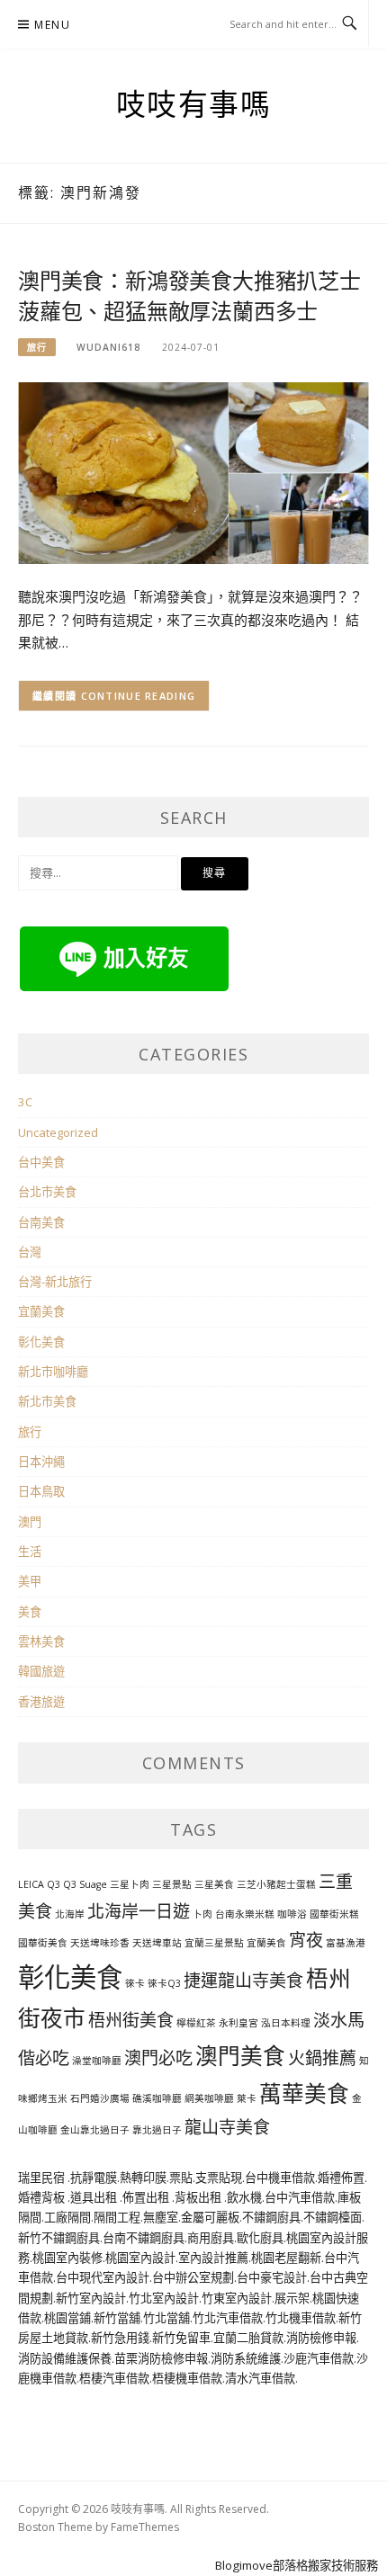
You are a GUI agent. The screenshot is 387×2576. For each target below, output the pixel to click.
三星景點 (172, 1884)
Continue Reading (139, 696)
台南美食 (41, 1222)
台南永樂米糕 (245, 1914)
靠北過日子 (157, 2130)
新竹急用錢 (120, 2338)
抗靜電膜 (94, 2178)
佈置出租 (147, 2197)
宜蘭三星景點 (214, 1943)
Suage (93, 1884)
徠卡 (135, 1983)
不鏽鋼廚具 (271, 2217)
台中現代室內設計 (103, 2277)
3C (25, 1102)
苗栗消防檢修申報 (161, 2358)
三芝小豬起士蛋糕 (276, 1884)
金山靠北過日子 (95, 2130)
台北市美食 (47, 1192)
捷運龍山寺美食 (243, 1981)
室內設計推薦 (213, 2258)
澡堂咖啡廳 (97, 2061)
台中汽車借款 (300, 2197)
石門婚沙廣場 (100, 2098)
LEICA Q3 (39, 1884)
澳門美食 (240, 2056)
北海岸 (70, 1914)
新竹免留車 (181, 2338)
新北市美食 (47, 1401)
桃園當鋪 (67, 2318)
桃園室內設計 (140, 2258)
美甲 (30, 1581)
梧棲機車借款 (187, 2378)
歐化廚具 (260, 2238)
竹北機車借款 (301, 2318)
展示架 (292, 2298)
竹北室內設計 (164, 2298)
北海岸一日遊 (139, 1911)
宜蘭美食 (41, 1311)
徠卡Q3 (164, 1983)
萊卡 (247, 2098)
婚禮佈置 (341, 2178)
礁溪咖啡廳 (157, 2098)
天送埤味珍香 (100, 1943)
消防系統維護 (246, 2358)
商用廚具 (211, 2238)
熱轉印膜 (143, 2178)
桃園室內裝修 (67, 2258)
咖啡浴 (292, 1914)
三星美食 (214, 1884)
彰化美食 (41, 1342)
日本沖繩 (41, 1462)
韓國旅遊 (41, 1671)
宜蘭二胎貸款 (248, 2338)
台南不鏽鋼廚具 (144, 2238)
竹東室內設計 (237, 2298)
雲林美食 (41, 1641)
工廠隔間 (67, 2217)
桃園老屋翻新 (286, 2258)
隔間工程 (117, 2217)
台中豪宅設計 (272, 2277)
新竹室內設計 (91, 2298)
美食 (30, 1612)
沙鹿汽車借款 (319, 2358)
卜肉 (202, 1914)
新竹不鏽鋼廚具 (59, 2238)
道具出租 (95, 2197)
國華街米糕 (334, 1914)
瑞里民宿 (43, 2178)
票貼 (181, 2178)
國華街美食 (43, 1943)
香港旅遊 (41, 1702)
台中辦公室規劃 (193, 2277)
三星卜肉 (130, 1884)
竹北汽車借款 (228, 2318)
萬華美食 (304, 2093)
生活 (30, 1552)
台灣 (30, 1252)
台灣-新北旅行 (55, 1282)
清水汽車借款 (260, 2378)
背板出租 (199, 2197)
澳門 (30, 1522)
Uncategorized (58, 1132)
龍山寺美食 (227, 2127)
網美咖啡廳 (209, 2098)
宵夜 (306, 1940)
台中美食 (41, 1162)
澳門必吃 (158, 2058)
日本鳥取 (41, 1491)
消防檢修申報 (321, 2338)
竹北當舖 (166, 2318)
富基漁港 (346, 1943)
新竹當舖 (117, 2318)
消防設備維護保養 (65, 2358)
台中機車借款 (280, 2178)
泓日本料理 (286, 2023)
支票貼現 (219, 2178)
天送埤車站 (157, 1943)
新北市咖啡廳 (53, 1372)
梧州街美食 (131, 2020)
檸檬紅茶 (196, 2023)
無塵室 (161, 2217)
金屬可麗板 (210, 2217)
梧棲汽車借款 (114, 2378)
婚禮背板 (43, 2197)
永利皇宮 (238, 2023)
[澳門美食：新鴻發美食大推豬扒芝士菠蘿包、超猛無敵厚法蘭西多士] (193, 472)
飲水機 (244, 2197)
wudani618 (108, 347)
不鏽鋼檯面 (333, 2217)
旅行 (37, 347)
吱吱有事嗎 (194, 105)
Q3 (70, 1884)
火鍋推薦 (322, 2058)
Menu (52, 25)
